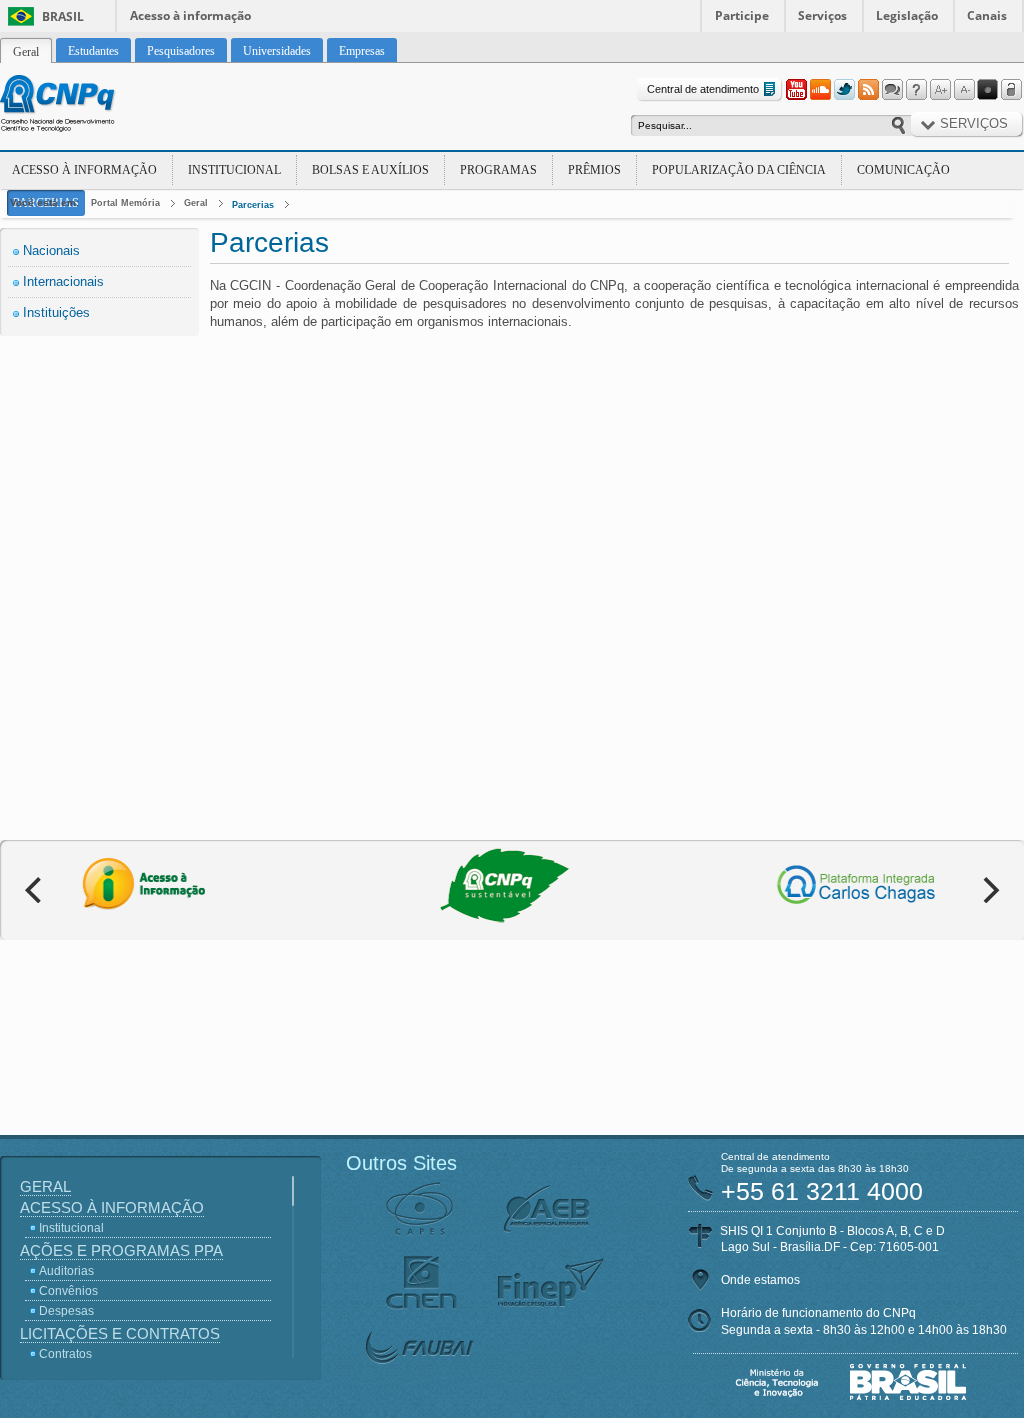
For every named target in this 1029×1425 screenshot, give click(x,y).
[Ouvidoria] (892, 90)
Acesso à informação (190, 15)
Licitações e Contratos (120, 1333)
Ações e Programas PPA (121, 1250)
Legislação (907, 15)
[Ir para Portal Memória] (82, 106)
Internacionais (63, 281)
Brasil (63, 16)
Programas (498, 170)
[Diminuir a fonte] (964, 90)
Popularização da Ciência (739, 170)
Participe (742, 15)
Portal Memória (125, 203)
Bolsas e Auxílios (370, 170)
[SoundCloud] (820, 90)
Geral (196, 203)
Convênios (68, 1291)
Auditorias (66, 1271)
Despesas (66, 1311)
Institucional (234, 170)
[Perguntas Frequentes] (916, 90)
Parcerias (253, 205)
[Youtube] (796, 90)
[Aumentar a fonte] (940, 90)
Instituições (56, 312)
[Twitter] (844, 90)
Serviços (822, 15)
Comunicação (903, 170)
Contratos (65, 1354)
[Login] (1012, 90)
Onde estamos (760, 1280)
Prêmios (594, 170)
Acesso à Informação (84, 170)
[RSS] (868, 90)
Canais (987, 15)
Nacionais (51, 250)
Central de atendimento (703, 89)
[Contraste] (988, 90)
